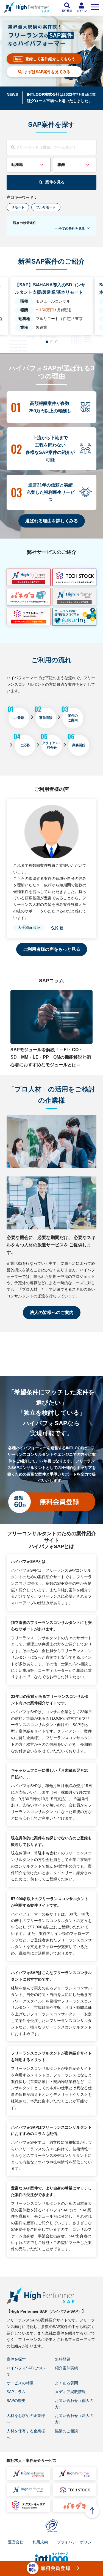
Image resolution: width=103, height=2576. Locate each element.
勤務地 (17, 165)
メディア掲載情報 (70, 2392)
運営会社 (16, 2542)
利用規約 (40, 2542)
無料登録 (63, 2359)
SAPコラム (16, 2392)
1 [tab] (47, 342)
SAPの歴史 (16, 2401)
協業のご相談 (66, 2431)
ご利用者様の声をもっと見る (52, 949)
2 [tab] (52, 342)
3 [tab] (57, 342)
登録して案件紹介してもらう (50, 59)
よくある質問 (66, 2383)
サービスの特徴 (20, 2383)
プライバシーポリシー (76, 2542)
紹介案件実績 (66, 2368)
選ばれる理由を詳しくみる (52, 521)
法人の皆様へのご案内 (52, 1313)
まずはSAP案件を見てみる (47, 72)
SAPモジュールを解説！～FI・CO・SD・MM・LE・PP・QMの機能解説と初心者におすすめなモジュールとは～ (51, 1057)
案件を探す (16, 2359)
